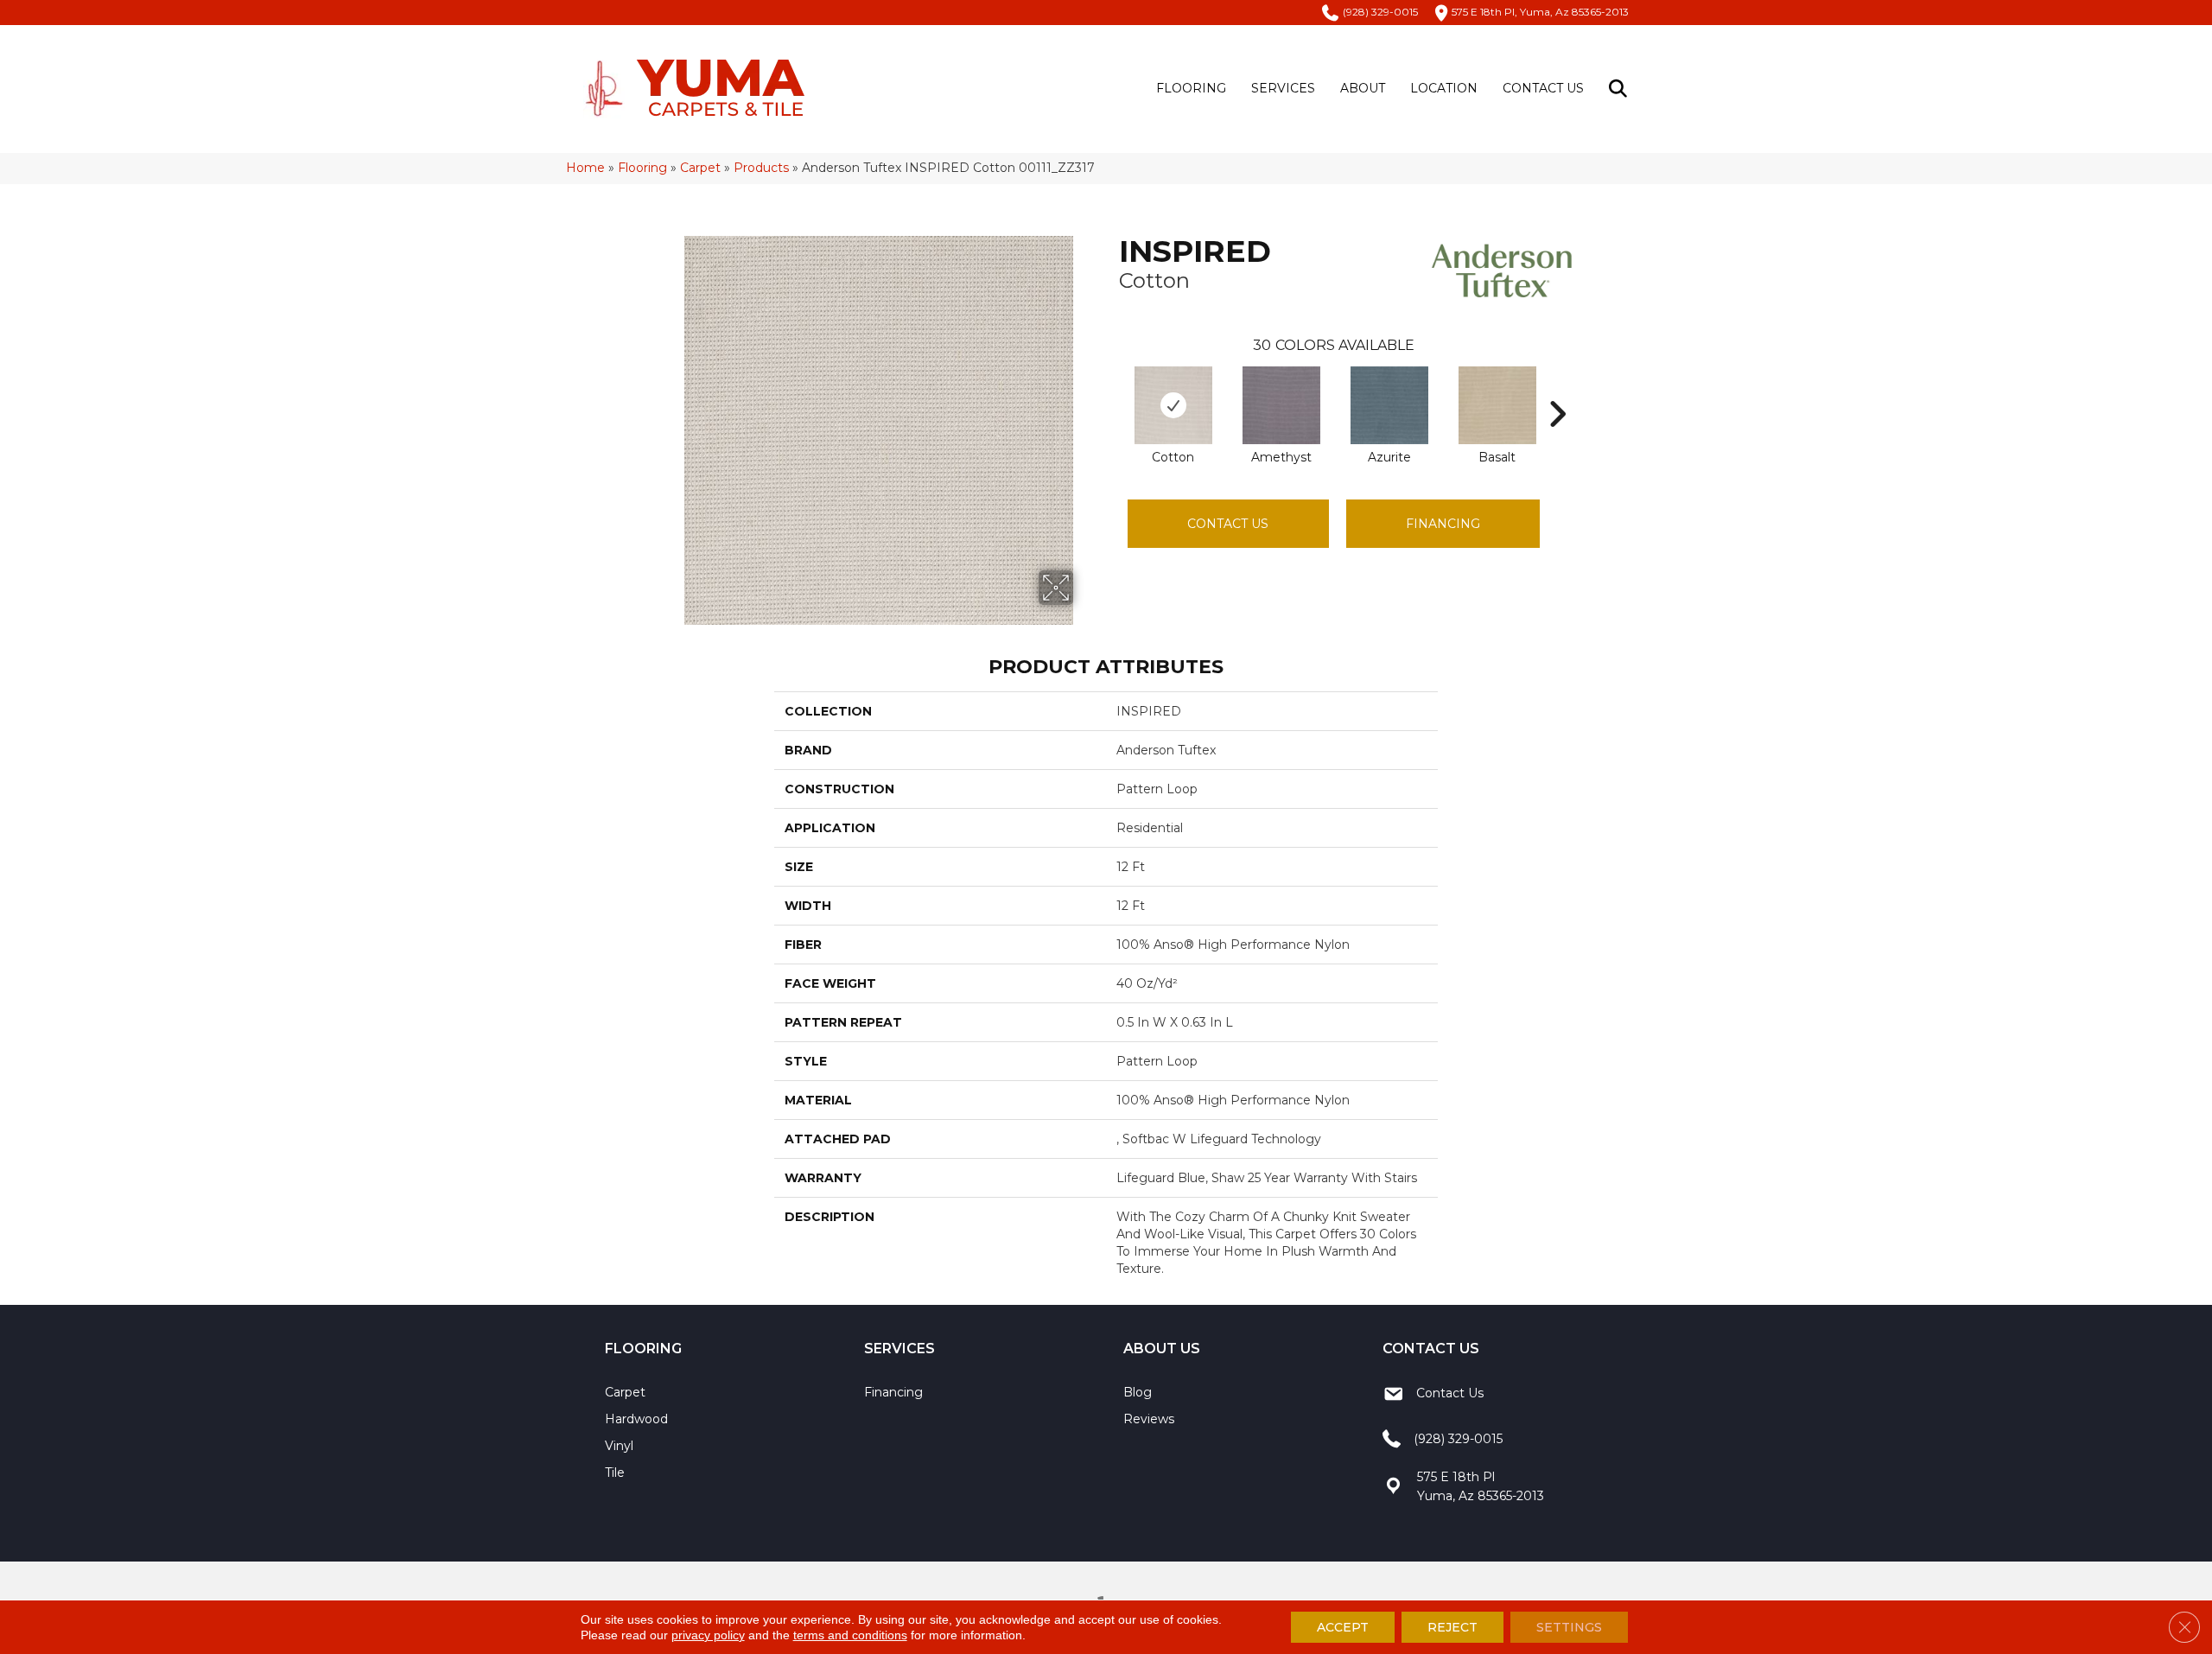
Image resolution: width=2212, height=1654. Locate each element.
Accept (1343, 1627)
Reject (1452, 1627)
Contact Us (1543, 88)
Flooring (1191, 88)
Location (1444, 88)
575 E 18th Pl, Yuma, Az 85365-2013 (1540, 12)
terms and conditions (850, 1635)
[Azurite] (1389, 405)
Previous (1110, 388)
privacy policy (708, 1635)
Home (585, 168)
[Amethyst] (1281, 405)
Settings (1569, 1627)
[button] (1621, 89)
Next (1557, 388)
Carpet (700, 168)
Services (1283, 88)
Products (761, 168)
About (1363, 88)
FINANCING (1443, 524)
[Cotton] (1173, 405)
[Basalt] (1497, 405)
